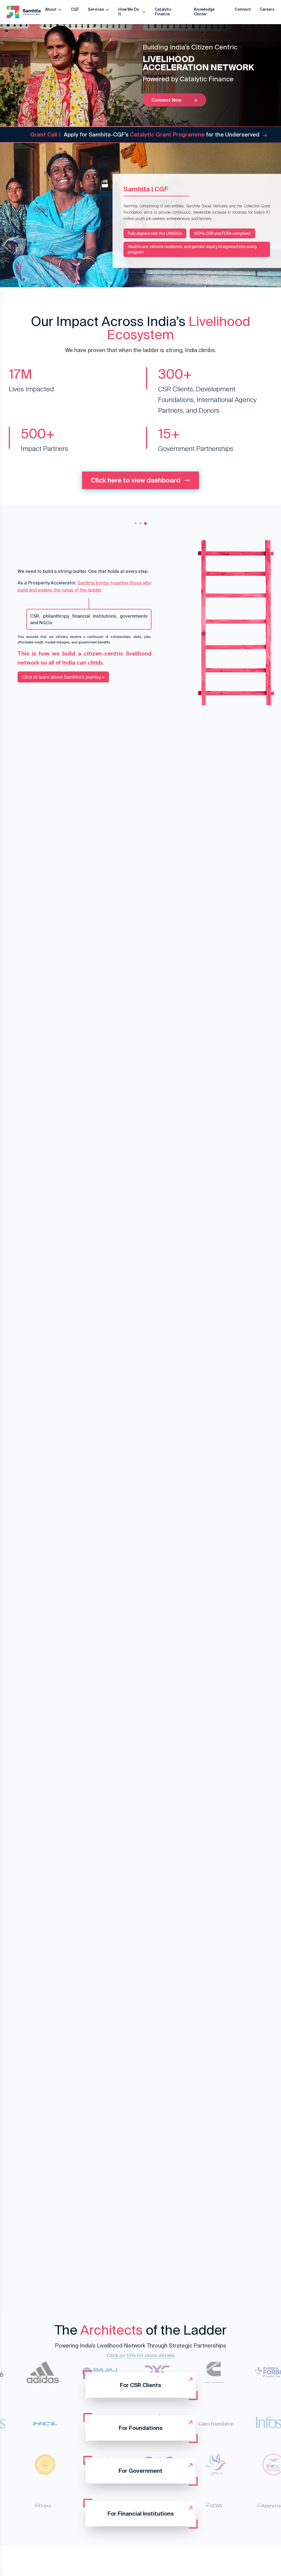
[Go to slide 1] (136, 523)
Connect (243, 9)
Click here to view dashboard (136, 480)
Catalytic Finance (163, 12)
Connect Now (175, 100)
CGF (75, 9)
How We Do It (129, 12)
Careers (267, 9)
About (51, 9)
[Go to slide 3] (145, 523)
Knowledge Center (204, 12)
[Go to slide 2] (140, 523)
